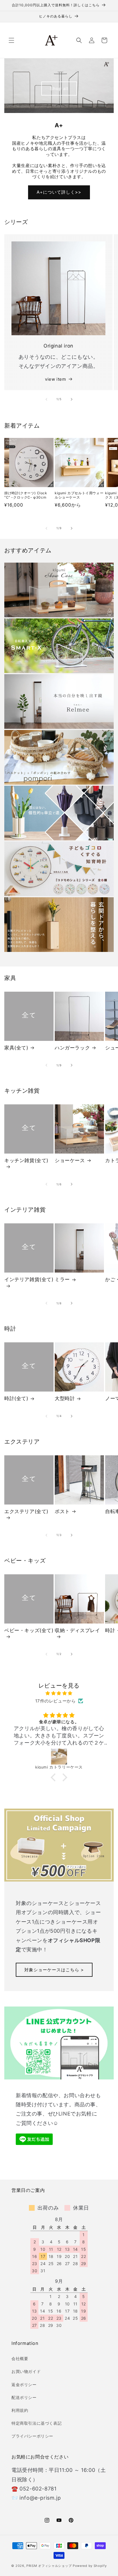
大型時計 (65, 1398)
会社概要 (20, 2358)
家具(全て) (16, 1048)
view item (55, 379)
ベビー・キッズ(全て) (29, 1630)
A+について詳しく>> (59, 192)
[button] (11, 40)
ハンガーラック (72, 1048)
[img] (59, 1693)
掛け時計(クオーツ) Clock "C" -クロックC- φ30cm (26, 495)
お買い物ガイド (26, 2371)
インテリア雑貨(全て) (29, 1279)
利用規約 (20, 2410)
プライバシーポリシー (32, 2436)
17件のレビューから (56, 1701)
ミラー (62, 1279)
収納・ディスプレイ (77, 1630)
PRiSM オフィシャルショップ (49, 2566)
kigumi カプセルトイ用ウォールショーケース (79, 495)
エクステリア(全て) (26, 1511)
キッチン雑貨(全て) (26, 1160)
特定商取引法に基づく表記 (37, 2423)
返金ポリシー (24, 2385)
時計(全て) (16, 1398)
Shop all (59, 89)
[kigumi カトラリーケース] (59, 1757)
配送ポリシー (24, 2397)
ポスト (62, 1511)
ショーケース (70, 1160)
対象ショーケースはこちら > (54, 1969)
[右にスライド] (72, 399)
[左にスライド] (46, 399)
